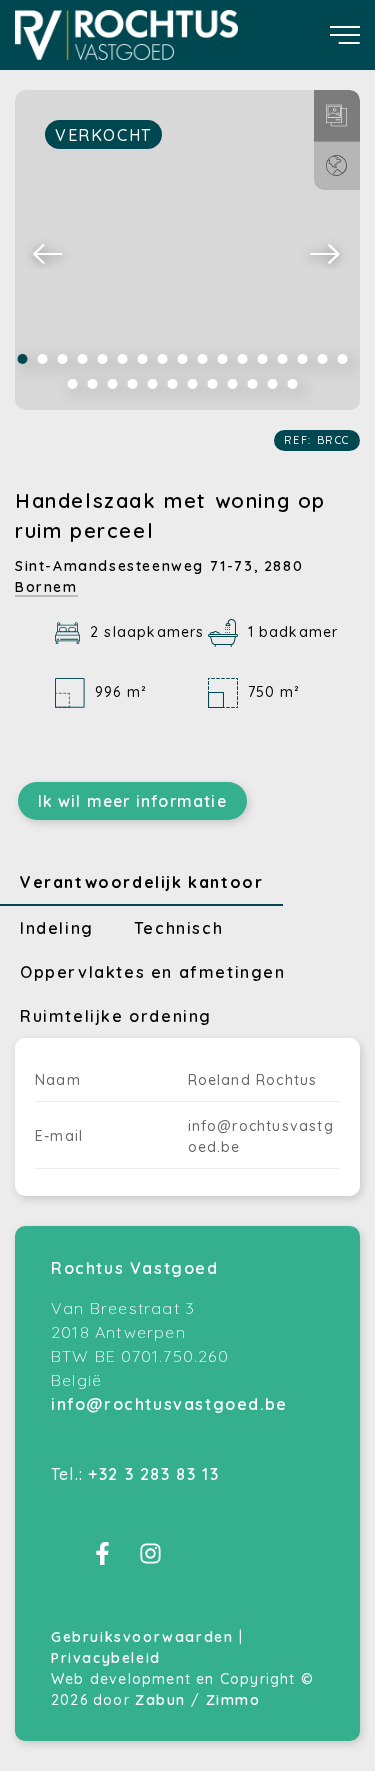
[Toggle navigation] (345, 35)
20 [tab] (113, 384)
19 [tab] (93, 384)
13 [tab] (263, 359)
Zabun (160, 1700)
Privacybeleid (106, 1658)
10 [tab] (203, 359)
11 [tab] (223, 359)
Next (326, 253)
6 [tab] (123, 359)
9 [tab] (183, 359)
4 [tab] (83, 359)
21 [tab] (133, 384)
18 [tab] (73, 384)
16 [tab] (323, 359)
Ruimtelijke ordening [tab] (116, 1016)
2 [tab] (43, 359)
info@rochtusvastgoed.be (169, 1404)
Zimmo (233, 1700)
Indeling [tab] (57, 928)
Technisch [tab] (178, 928)
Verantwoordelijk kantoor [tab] (141, 882)
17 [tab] (343, 359)
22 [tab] (153, 384)
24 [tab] (193, 384)
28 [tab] (273, 384)
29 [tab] (293, 384)
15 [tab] (303, 359)
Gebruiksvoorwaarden (145, 1637)
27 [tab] (253, 384)
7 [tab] (143, 359)
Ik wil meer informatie (132, 801)
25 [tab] (213, 384)
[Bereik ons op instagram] (150, 1559)
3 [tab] (63, 359)
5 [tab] (103, 359)
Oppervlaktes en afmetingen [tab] (153, 972)
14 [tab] (283, 359)
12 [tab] (243, 359)
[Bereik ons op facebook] (102, 1559)
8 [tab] (163, 359)
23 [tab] (173, 384)
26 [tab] (233, 384)
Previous (49, 253)
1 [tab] (23, 359)
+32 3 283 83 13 (153, 1474)
